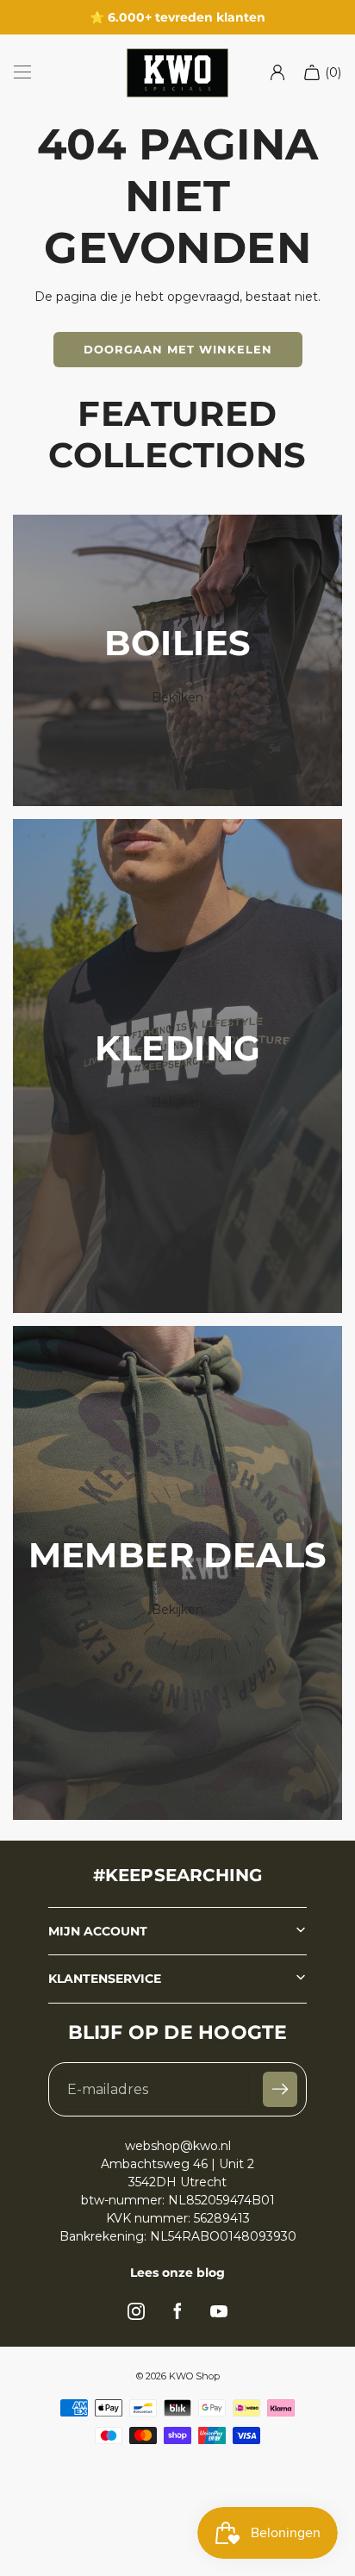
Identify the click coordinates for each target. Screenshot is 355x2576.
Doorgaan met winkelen (178, 349)
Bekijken (177, 697)
